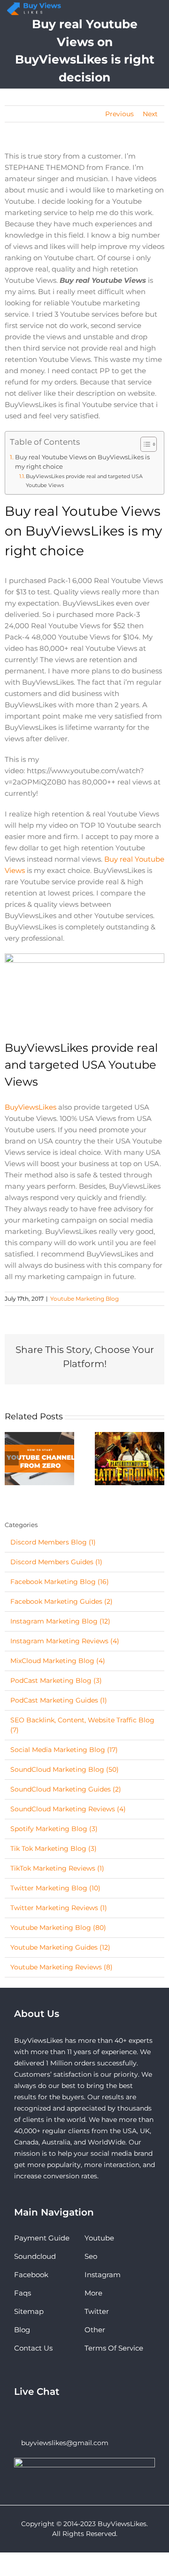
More (93, 2293)
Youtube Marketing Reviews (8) (61, 1967)
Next (150, 114)
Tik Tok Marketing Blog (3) (54, 1848)
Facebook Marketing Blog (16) (60, 1582)
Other (95, 2330)
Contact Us (33, 2348)
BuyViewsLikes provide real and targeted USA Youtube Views (84, 480)
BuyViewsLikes (31, 1107)
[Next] (157, 1458)
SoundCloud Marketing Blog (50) (65, 1769)
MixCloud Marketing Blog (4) (58, 1661)
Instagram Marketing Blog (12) (60, 1621)
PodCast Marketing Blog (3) (56, 1680)
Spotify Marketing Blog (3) (54, 1829)
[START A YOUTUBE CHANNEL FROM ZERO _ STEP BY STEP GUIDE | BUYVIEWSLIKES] (39, 1458)
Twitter (97, 2311)
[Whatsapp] (30, 2417)
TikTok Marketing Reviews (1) (57, 1868)
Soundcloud (35, 2256)
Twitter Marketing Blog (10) (55, 1888)
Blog (22, 2330)
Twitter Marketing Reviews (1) (59, 1908)
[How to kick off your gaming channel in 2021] (130, 1458)
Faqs (23, 2293)
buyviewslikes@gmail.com (65, 2443)
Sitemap (29, 2311)
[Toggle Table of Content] (144, 444)
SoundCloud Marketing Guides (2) (66, 1789)
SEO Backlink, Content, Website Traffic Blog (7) (82, 1725)
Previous (119, 114)
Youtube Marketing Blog (84, 1299)
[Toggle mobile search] (149, 11)
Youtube (99, 2238)
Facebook (31, 2275)
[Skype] (17, 2417)
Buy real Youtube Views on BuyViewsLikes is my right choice (82, 462)
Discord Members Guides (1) (56, 1562)
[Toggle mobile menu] (159, 11)
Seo (91, 2256)
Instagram (103, 2275)
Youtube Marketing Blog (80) (58, 1928)
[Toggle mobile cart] (138, 11)
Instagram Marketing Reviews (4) (65, 1641)
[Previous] (12, 1458)
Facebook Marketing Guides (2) (61, 1601)
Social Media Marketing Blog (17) (64, 1750)
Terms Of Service (114, 2348)
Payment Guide (42, 2238)
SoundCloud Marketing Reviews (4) (68, 1809)
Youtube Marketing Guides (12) (60, 1947)
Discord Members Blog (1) (53, 1542)
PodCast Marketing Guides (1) (59, 1700)
